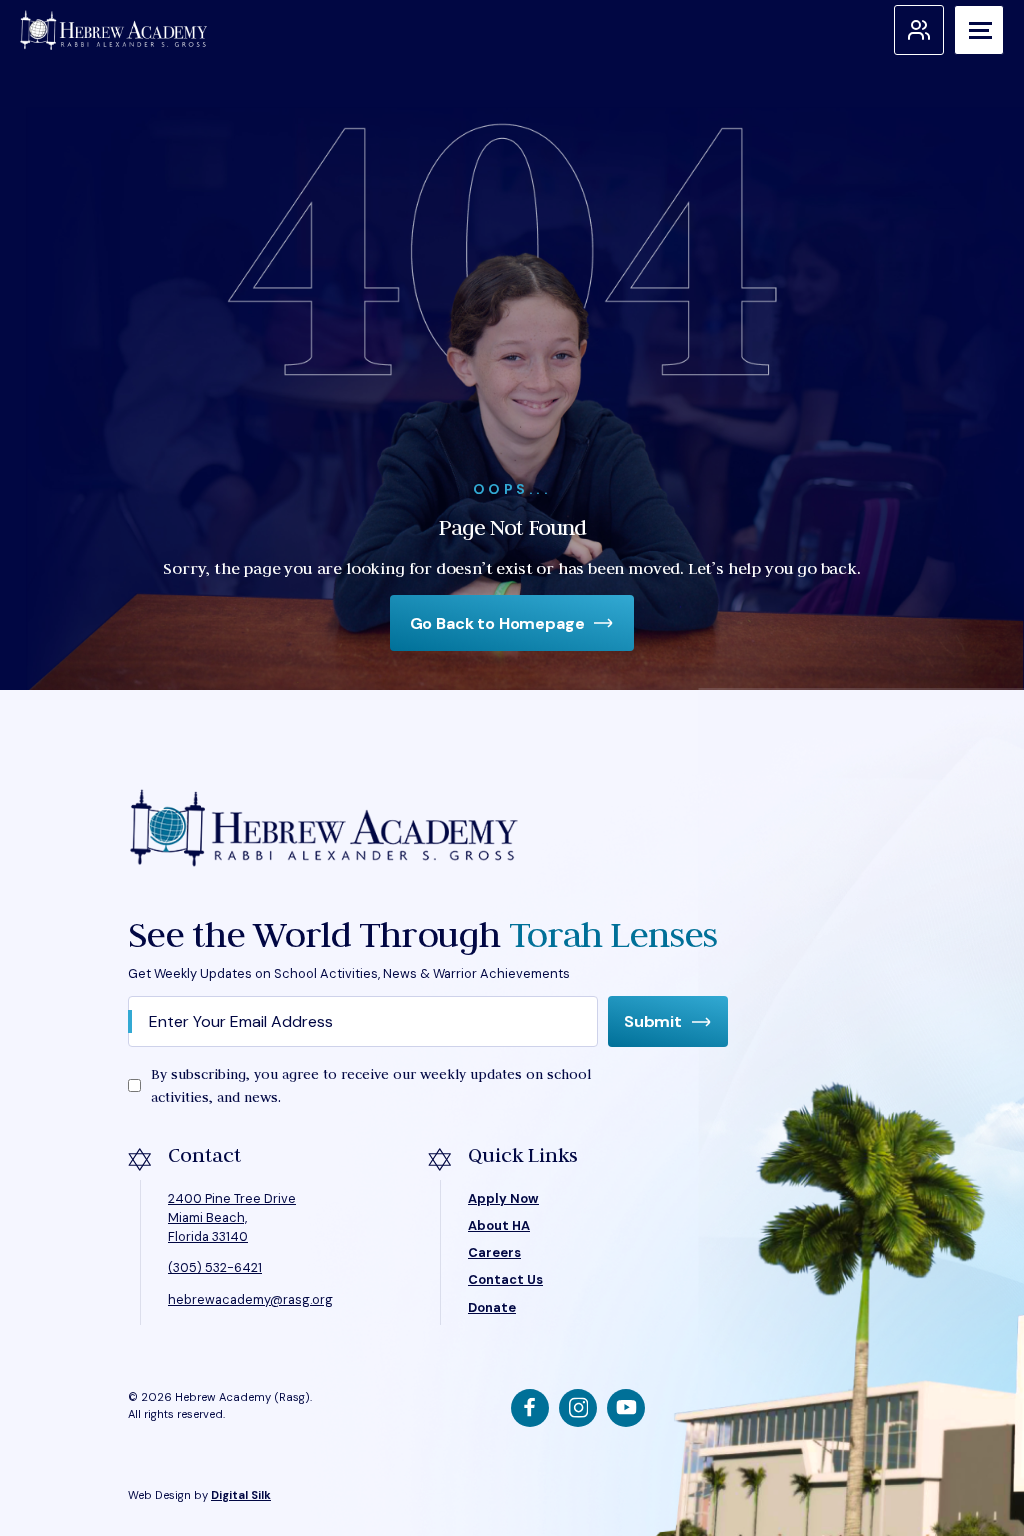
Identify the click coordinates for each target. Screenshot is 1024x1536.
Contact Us (505, 1279)
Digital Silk (241, 1495)
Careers (494, 1252)
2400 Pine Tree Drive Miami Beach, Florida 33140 (232, 1217)
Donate (492, 1307)
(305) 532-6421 (215, 1267)
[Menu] (979, 30)
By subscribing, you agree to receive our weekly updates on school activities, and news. (371, 1085)
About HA (499, 1225)
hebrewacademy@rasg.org (250, 1299)
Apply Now (503, 1198)
